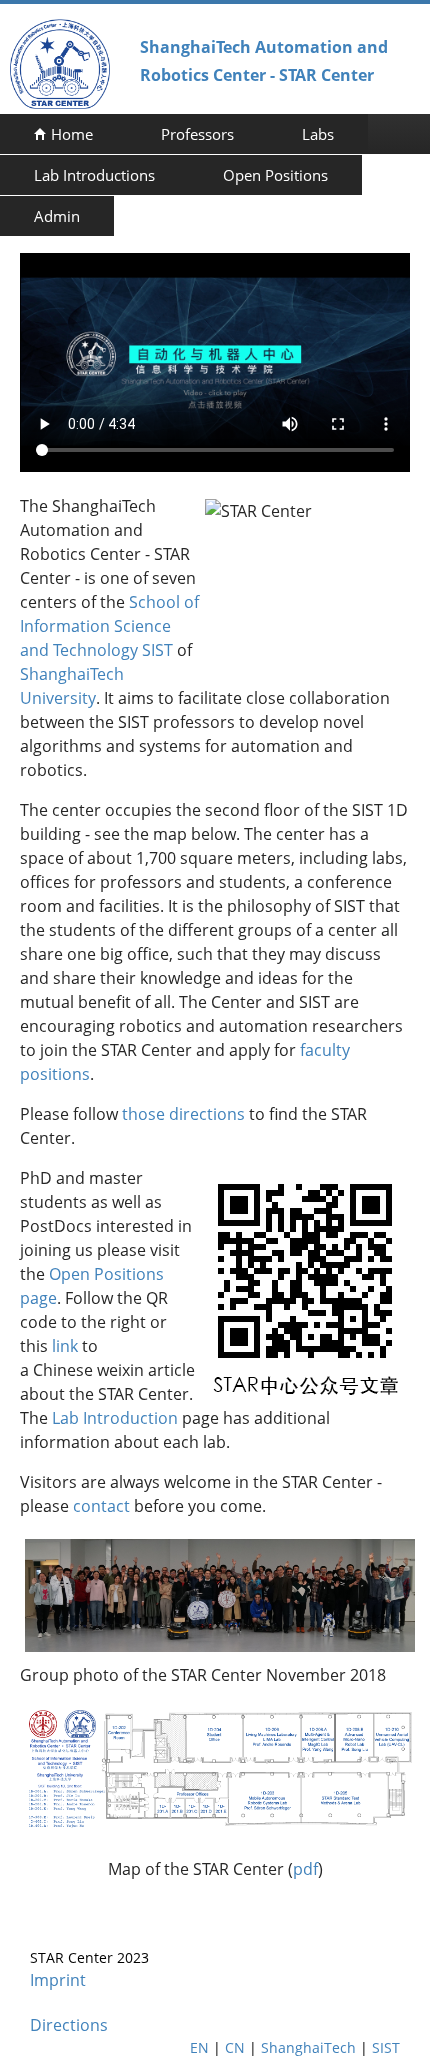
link (65, 1346)
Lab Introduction (115, 1418)
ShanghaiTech (308, 2047)
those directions (183, 1114)
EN (199, 2047)
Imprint (58, 1980)
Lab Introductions (94, 175)
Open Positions (275, 175)
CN (235, 2047)
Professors (197, 134)
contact (101, 1506)
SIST (386, 2047)
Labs (318, 134)
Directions (69, 2025)
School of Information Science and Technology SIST (109, 626)
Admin (57, 216)
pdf (305, 1869)
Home (72, 134)
